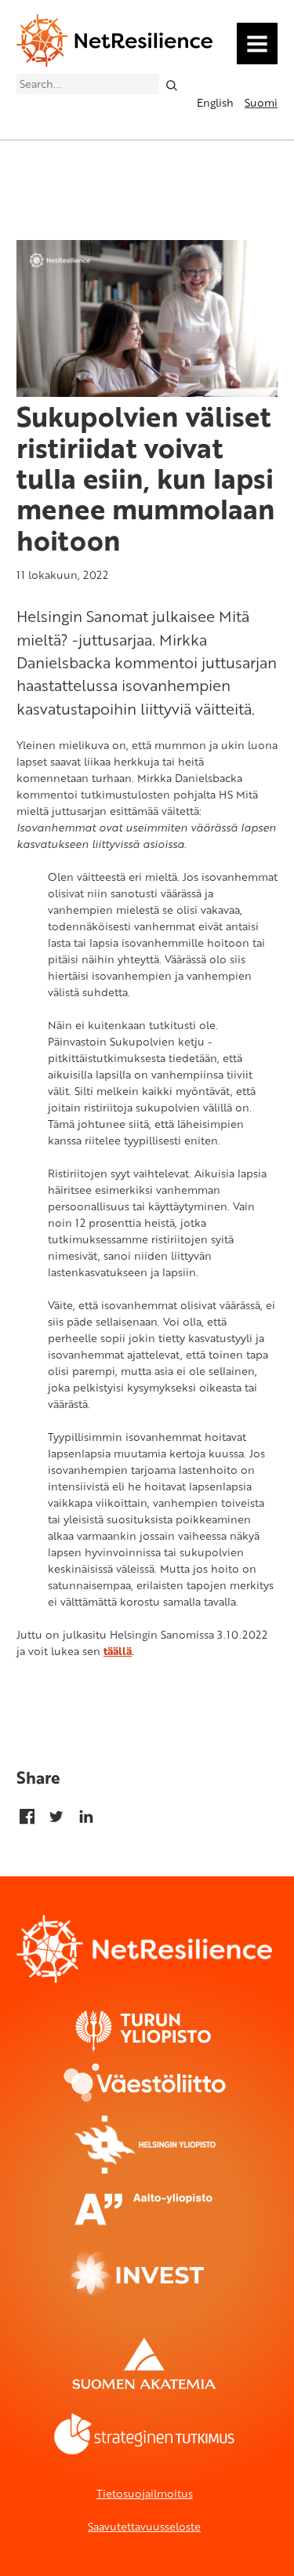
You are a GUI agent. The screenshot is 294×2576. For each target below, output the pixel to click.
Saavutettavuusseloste (144, 2526)
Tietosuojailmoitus (145, 2493)
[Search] (171, 84)
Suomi (261, 102)
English (215, 102)
